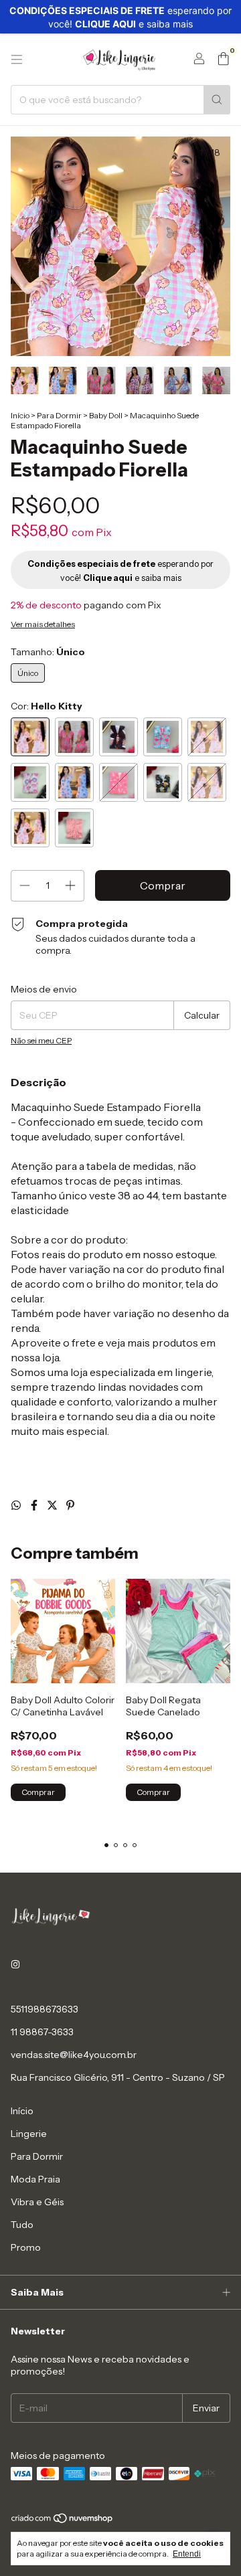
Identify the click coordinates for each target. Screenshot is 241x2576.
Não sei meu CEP (41, 1040)
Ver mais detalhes (43, 624)
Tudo (22, 2225)
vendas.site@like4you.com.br (74, 2055)
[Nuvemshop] (63, 2521)
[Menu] (17, 60)
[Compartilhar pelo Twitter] (53, 1505)
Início (20, 415)
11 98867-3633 (42, 2032)
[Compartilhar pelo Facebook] (35, 1505)
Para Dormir (59, 415)
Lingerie (29, 2134)
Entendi (187, 2554)
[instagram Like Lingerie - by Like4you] (15, 1965)
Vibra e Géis (37, 2202)
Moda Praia (35, 2179)
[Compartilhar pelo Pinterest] (70, 1505)
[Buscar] (217, 100)
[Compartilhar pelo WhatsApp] (17, 1505)
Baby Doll (106, 415)
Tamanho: (48, 652)
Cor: (47, 706)
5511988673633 (45, 2009)
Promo (26, 2247)
